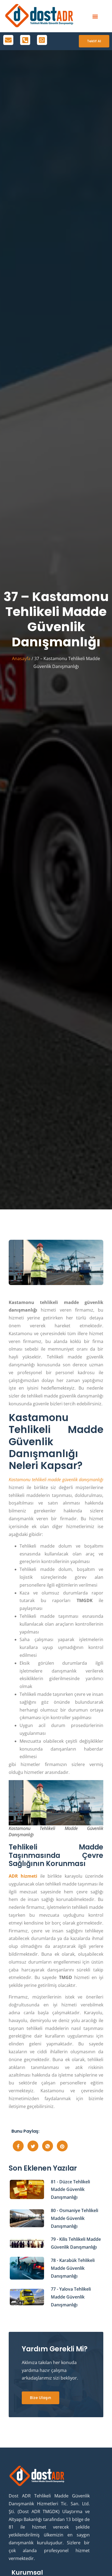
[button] (95, 16)
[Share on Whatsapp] (48, 2146)
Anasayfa (21, 658)
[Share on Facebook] (18, 2146)
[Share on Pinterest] (62, 2146)
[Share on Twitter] (33, 2146)
